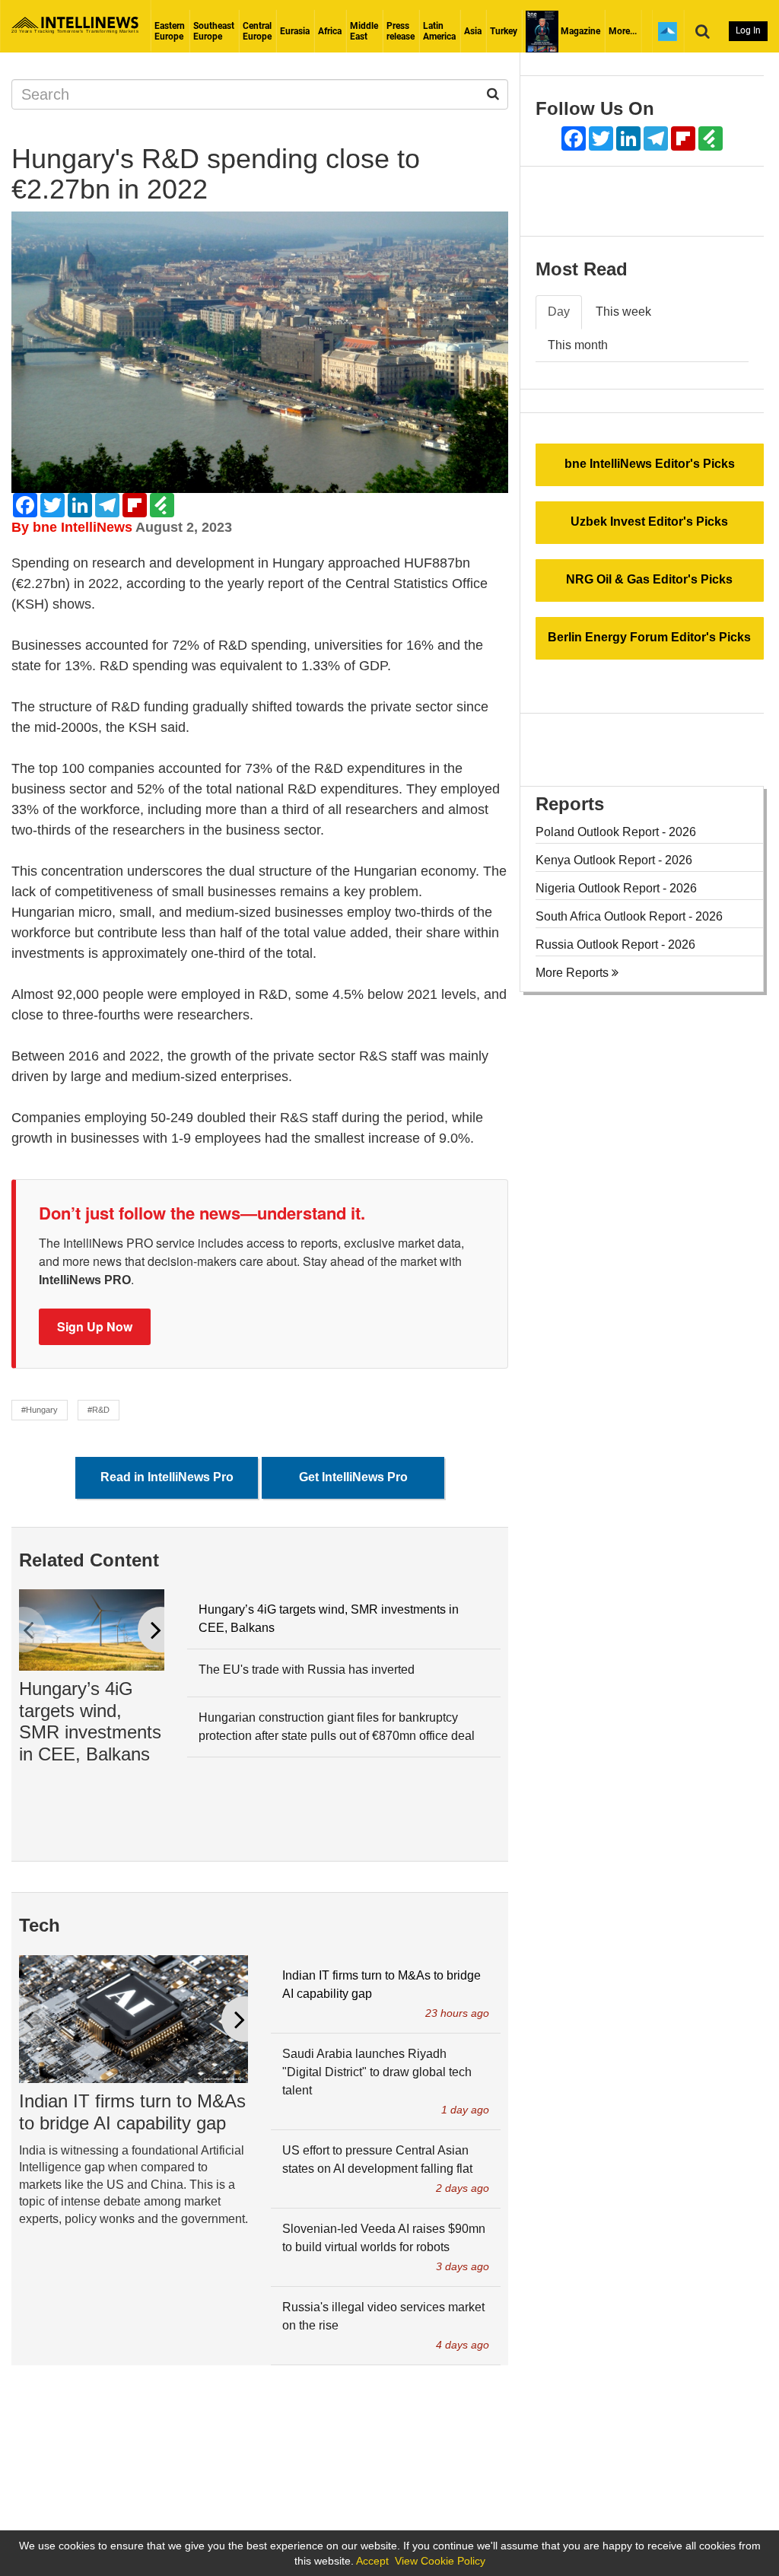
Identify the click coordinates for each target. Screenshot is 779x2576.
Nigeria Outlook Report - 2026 (616, 888)
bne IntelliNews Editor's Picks (650, 464)
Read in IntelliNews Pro (167, 1477)
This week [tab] (623, 312)
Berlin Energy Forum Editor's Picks (649, 637)
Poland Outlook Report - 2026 (616, 832)
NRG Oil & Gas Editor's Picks (649, 579)
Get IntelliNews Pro (353, 1477)
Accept (372, 2561)
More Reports (574, 973)
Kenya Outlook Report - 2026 (614, 860)
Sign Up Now (95, 1326)
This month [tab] (578, 345)
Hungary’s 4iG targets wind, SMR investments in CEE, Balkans (90, 1721)
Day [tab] (559, 312)
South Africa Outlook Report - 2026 (629, 916)
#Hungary (40, 1410)
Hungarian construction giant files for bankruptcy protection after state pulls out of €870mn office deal (337, 1727)
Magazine (579, 31)
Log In (748, 30)
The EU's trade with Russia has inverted (307, 1670)
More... (623, 31)
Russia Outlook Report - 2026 (615, 945)
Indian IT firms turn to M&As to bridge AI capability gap (132, 2112)
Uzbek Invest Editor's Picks (649, 522)
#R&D (99, 1410)
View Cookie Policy (440, 2561)
